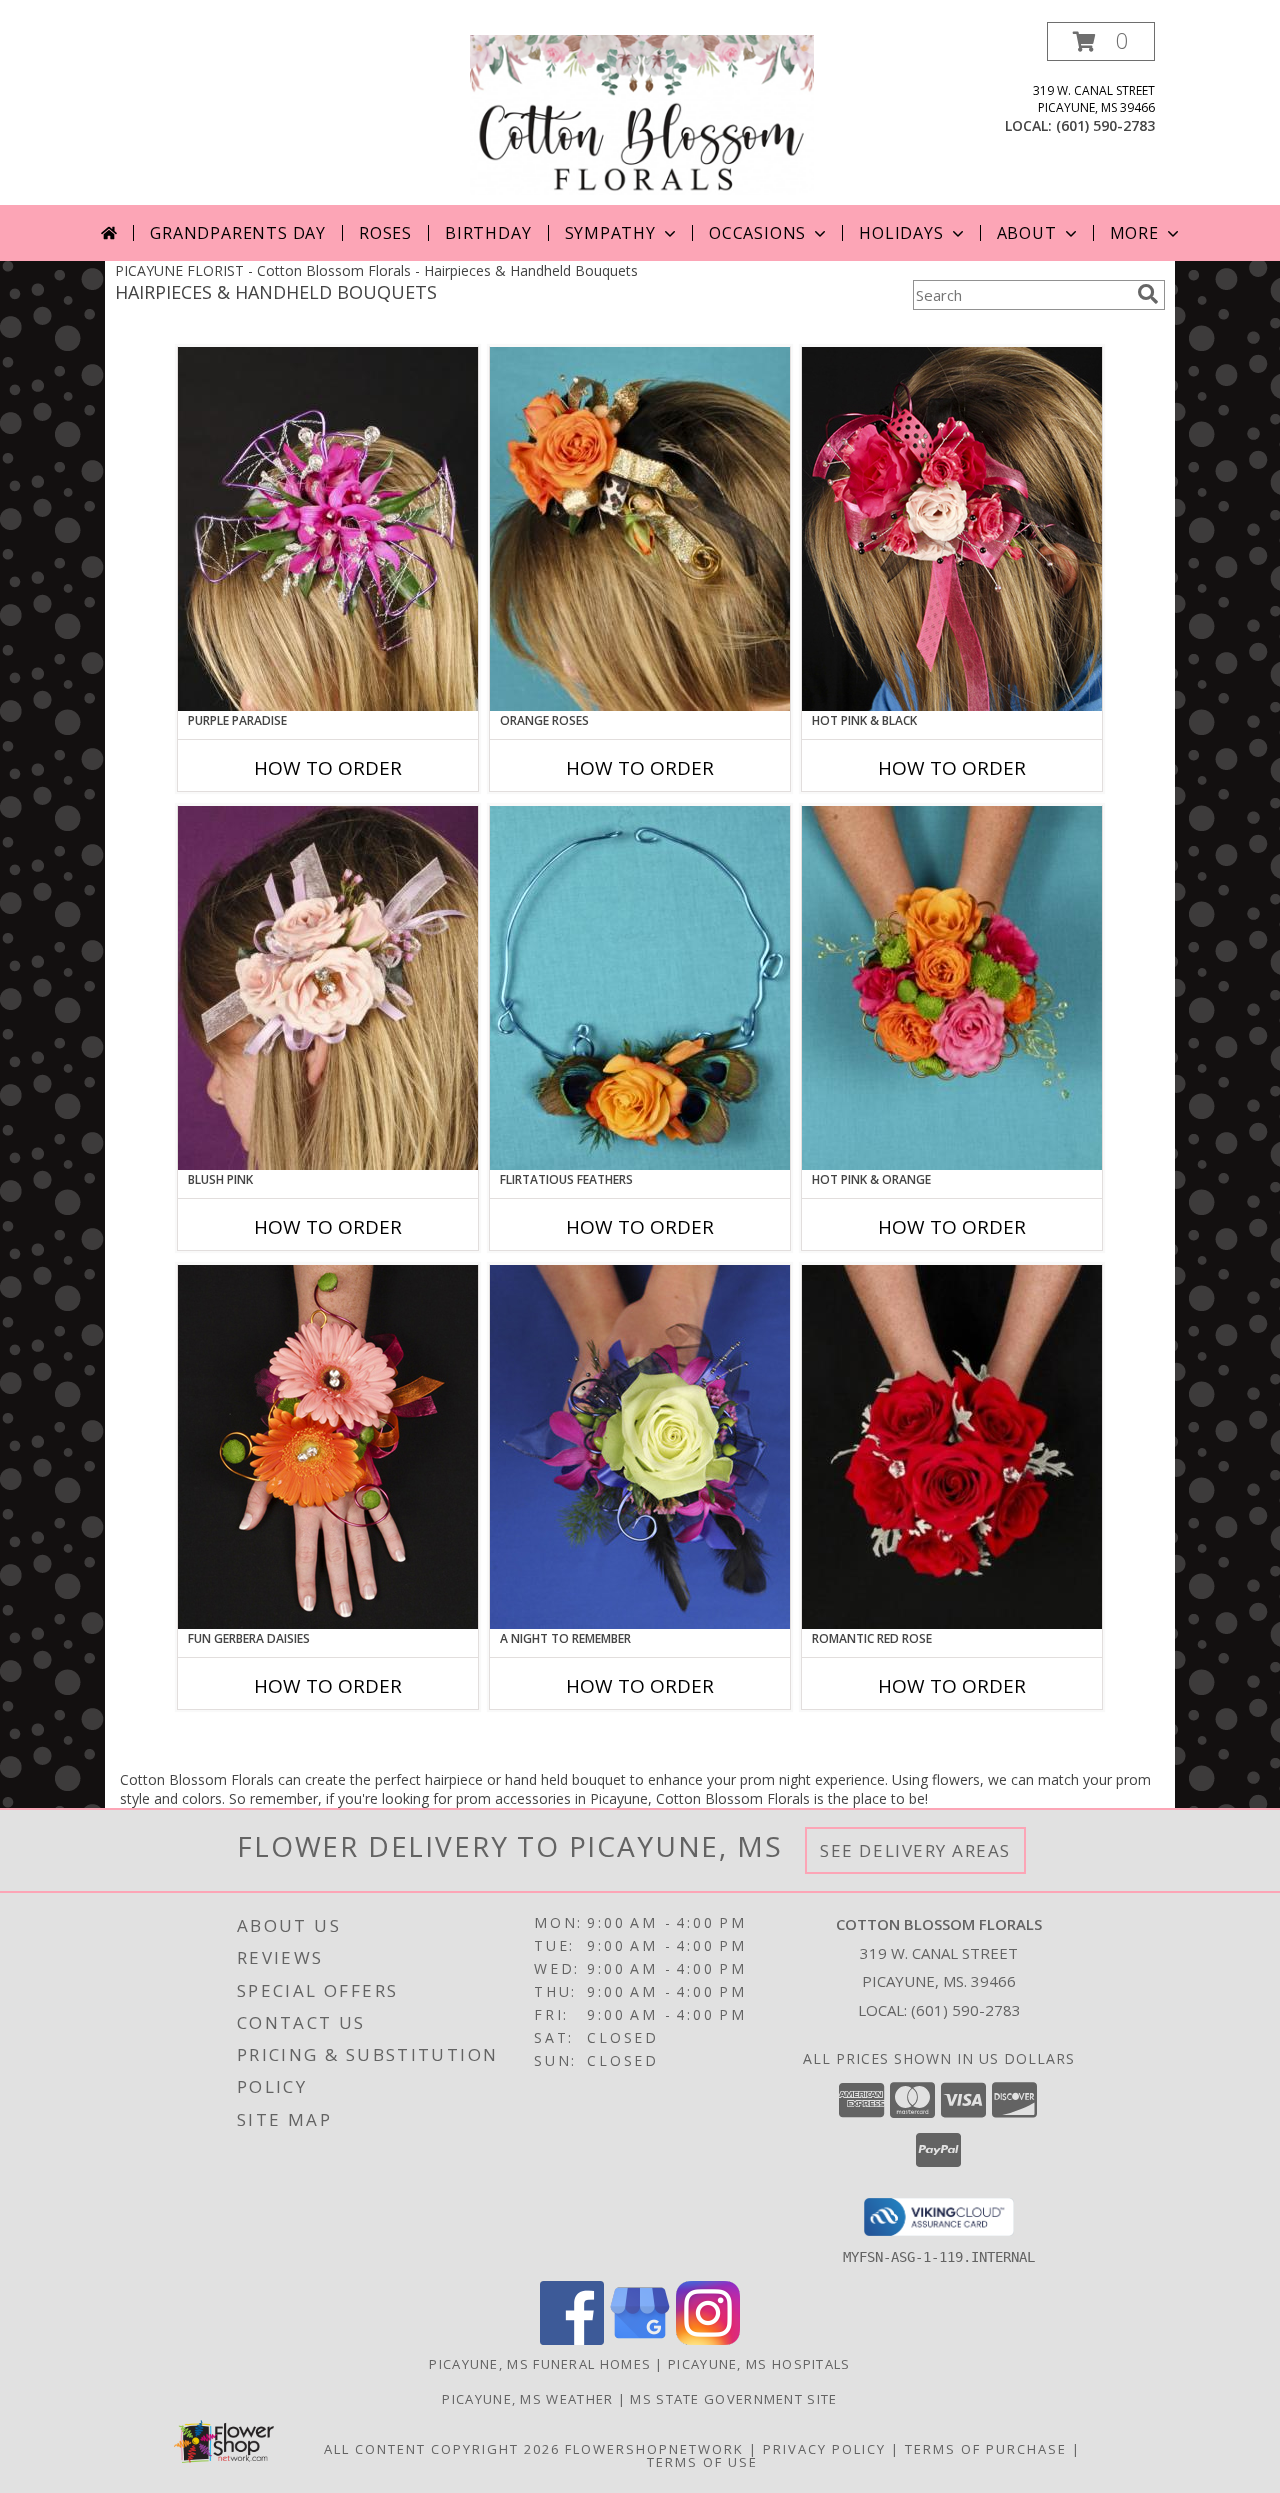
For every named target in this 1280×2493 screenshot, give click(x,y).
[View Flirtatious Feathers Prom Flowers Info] (640, 988)
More (1134, 233)
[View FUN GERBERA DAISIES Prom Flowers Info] (328, 1447)
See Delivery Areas (915, 1850)
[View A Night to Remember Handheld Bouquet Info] (640, 1447)
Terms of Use (702, 2462)
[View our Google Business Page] (640, 2339)
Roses (385, 233)
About (1027, 233)
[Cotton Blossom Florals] (642, 113)
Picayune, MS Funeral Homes (540, 2364)
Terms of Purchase (986, 2449)
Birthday (488, 233)
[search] (1148, 294)
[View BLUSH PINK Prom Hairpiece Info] (328, 988)
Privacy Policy (824, 2449)
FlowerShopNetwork (654, 2449)
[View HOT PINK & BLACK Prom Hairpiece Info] (952, 529)
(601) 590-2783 (1105, 125)
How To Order (328, 768)
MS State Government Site (733, 2399)
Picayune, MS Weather (527, 2399)
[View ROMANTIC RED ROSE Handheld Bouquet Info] (952, 1447)
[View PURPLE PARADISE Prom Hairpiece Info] (328, 529)
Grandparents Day (238, 233)
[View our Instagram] (708, 2339)
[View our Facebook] (572, 2339)
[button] (1101, 41)
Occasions (757, 233)
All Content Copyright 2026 (442, 2449)
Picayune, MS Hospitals (759, 2364)
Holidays (901, 233)
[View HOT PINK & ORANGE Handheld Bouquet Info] (952, 988)
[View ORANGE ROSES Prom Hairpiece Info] (640, 529)
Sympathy (610, 233)
